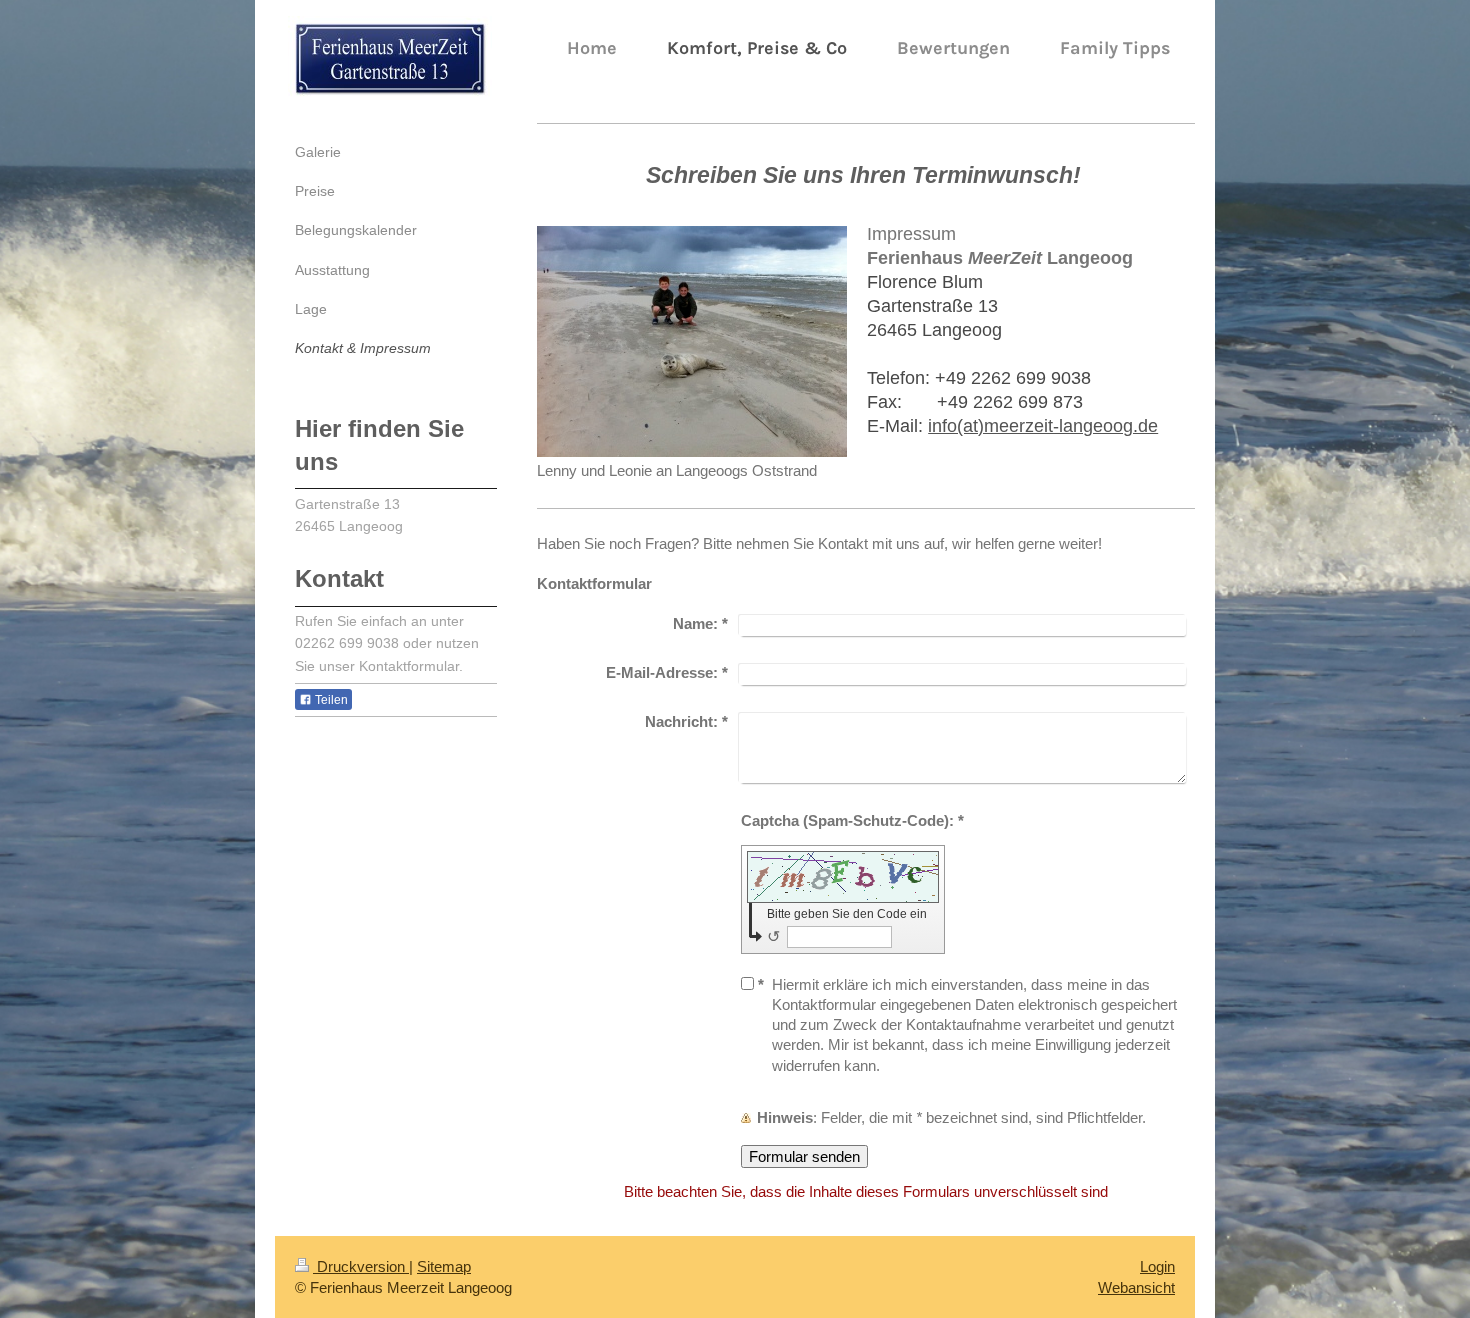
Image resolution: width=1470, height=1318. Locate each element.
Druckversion (361, 1266)
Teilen (330, 700)
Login (1157, 1266)
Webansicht (1136, 1287)
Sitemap (444, 1266)
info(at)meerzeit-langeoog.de (1043, 426)
